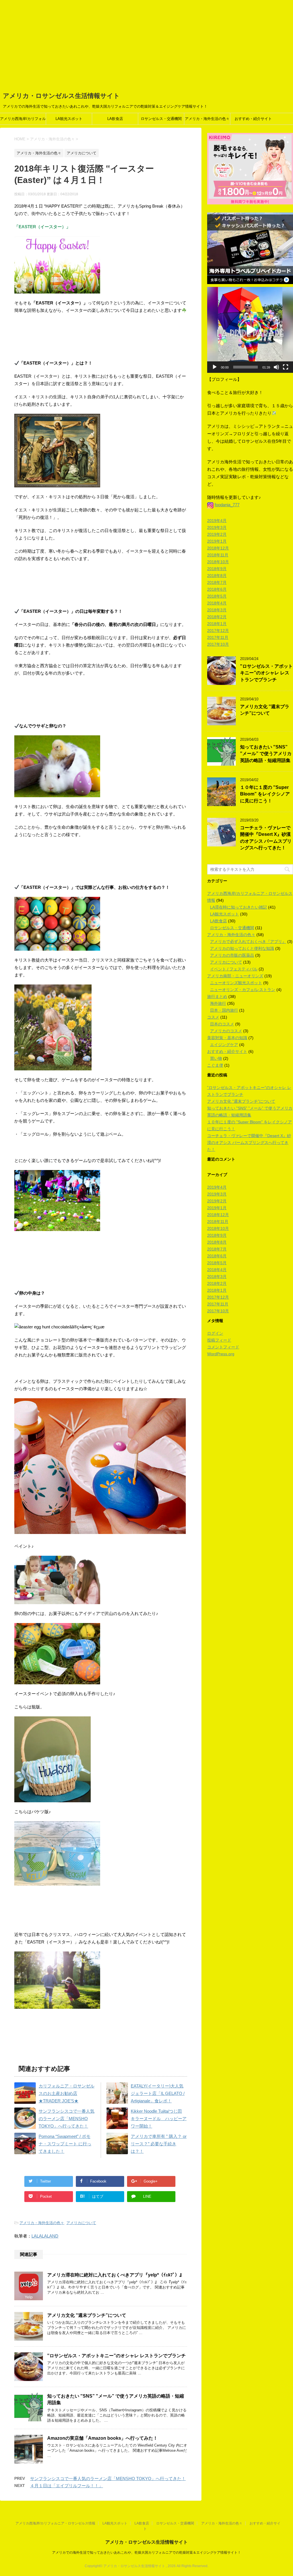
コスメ (213, 1017)
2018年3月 (217, 610)
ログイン (215, 1333)
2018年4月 (217, 603)
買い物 (216, 1058)
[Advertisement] (146, 43)
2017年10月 (218, 644)
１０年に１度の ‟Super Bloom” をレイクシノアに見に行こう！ (265, 794)
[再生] (215, 367)
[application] (250, 330)
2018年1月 (217, 624)
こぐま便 (215, 1065)
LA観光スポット (69, 119)
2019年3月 (217, 527)
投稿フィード (219, 1340)
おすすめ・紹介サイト (253, 119)
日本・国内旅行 (224, 1010)
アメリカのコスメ (226, 1031)
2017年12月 (218, 631)
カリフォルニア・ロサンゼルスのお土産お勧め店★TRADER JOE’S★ (67, 2093)
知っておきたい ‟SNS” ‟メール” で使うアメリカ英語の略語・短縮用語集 (266, 754)
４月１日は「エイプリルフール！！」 (67, 2486)
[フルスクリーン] (286, 367)
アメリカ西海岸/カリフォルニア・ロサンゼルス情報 (23, 121)
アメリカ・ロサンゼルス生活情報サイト (61, 96)
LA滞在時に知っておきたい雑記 (238, 907)
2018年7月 (217, 582)
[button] (250, 330)
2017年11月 (218, 637)
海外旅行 (218, 1003)
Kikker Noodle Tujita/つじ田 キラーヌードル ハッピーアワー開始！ (159, 2119)
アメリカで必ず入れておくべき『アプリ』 (248, 942)
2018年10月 (218, 562)
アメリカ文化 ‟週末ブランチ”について (87, 2315)
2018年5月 (217, 596)
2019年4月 (217, 521)
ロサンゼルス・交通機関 (161, 119)
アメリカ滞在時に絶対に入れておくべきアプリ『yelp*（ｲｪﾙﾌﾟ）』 (116, 2275)
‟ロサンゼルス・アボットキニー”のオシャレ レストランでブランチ (116, 2356)
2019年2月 (217, 534)
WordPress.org (221, 1354)
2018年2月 (217, 617)
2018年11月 (218, 555)
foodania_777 (227, 505)
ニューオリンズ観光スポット (236, 983)
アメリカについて (81, 2223)
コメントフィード (223, 1347)
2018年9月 (217, 569)
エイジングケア (224, 1045)
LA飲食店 (115, 119)
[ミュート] (276, 367)
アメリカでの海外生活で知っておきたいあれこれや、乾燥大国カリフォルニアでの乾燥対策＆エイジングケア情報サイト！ (146, 2553)
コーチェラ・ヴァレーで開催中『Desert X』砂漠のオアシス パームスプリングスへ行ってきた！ (266, 838)
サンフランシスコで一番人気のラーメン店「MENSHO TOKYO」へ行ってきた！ (67, 2119)
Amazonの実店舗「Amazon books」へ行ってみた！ (102, 2438)
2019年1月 (217, 541)
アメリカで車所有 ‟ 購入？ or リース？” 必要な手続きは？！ (159, 2144)
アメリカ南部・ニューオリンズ (235, 976)
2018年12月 (218, 548)
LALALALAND (45, 2236)
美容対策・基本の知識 (227, 1038)
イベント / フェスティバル (234, 969)
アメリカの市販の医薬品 (232, 955)
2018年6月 (217, 589)
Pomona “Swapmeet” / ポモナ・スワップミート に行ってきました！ (65, 2144)
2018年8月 (217, 576)
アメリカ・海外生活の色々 (207, 119)
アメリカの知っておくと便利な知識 (242, 948)
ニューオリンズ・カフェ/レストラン (243, 990)
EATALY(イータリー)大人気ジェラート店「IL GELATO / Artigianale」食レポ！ (158, 2093)
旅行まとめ (217, 996)
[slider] (246, 367)
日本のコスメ (222, 1024)
